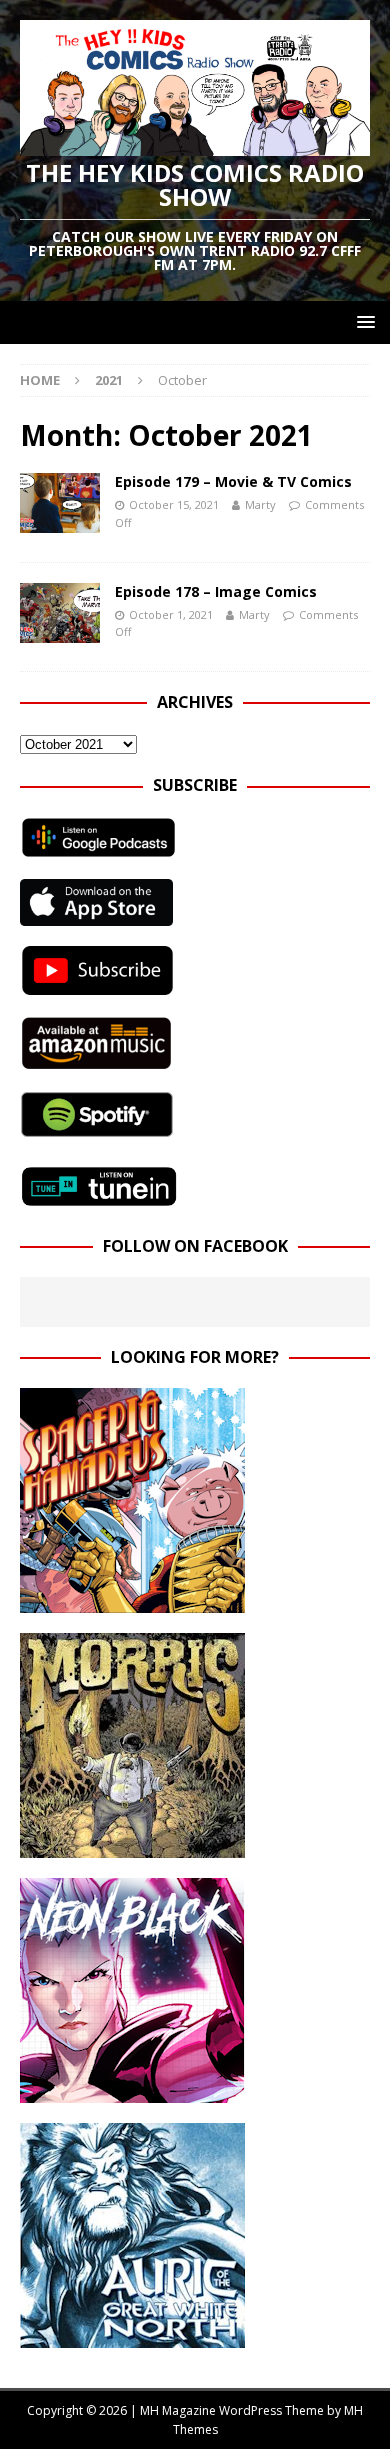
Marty (260, 504)
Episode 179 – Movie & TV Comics (233, 481)
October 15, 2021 (174, 504)
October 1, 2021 (171, 614)
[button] (362, 321)
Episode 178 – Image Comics (216, 591)
